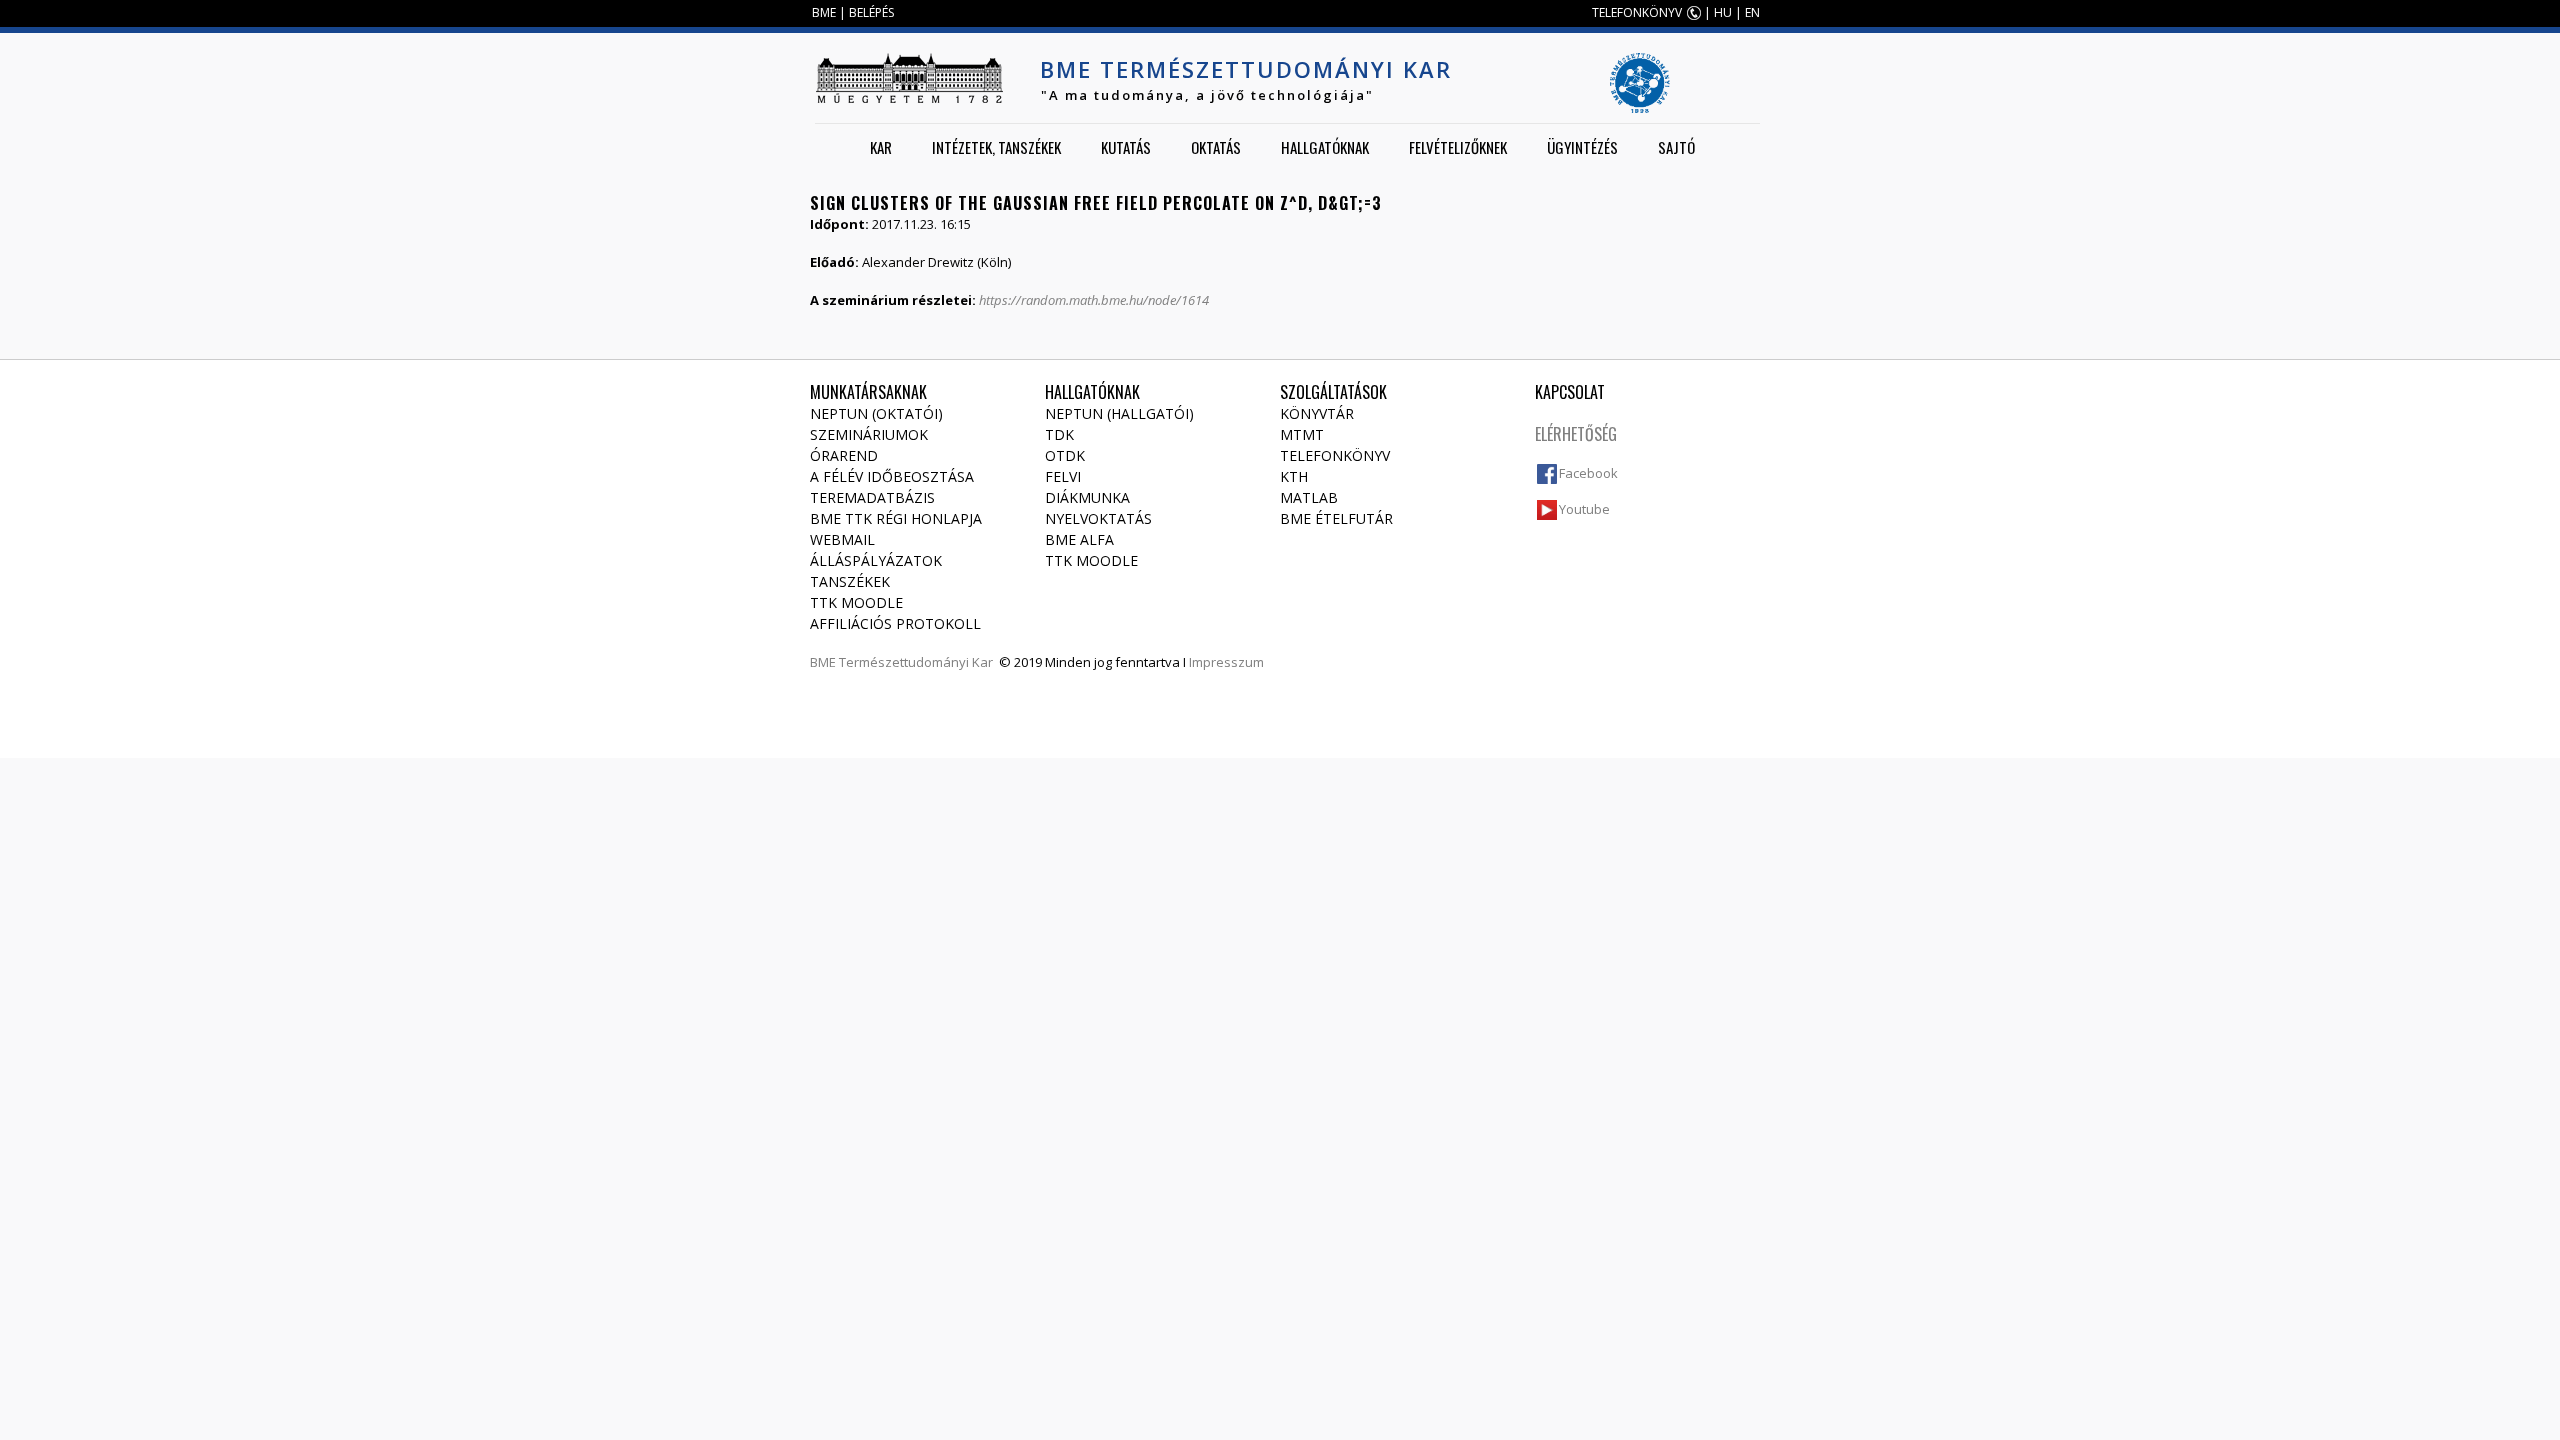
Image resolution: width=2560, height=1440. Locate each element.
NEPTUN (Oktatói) (876, 413)
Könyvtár (1317, 413)
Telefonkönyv (1335, 455)
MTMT (1302, 434)
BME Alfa (1079, 539)
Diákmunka (1087, 497)
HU (1723, 12)
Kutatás (1126, 147)
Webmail (842, 539)
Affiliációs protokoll (895, 623)
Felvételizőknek (1458, 147)
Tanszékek (850, 581)
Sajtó (1676, 147)
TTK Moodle (856, 602)
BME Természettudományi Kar (1246, 69)
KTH (1294, 476)
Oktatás (1216, 147)
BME (824, 12)
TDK (1059, 434)
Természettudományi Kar (916, 662)
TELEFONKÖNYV (1637, 12)
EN (1752, 12)
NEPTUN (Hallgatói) (1119, 413)
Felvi (1063, 476)
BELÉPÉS (871, 12)
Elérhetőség (1576, 434)
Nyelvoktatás (1098, 518)
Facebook (1588, 473)
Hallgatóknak (1325, 147)
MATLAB (1309, 497)
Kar (881, 147)
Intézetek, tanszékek (996, 147)
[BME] (909, 78)
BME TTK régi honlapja (896, 518)
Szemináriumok (869, 434)
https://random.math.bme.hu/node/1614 (1094, 300)
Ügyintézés (1582, 147)
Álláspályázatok (876, 560)
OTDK (1065, 455)
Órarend (844, 455)
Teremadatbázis (872, 497)
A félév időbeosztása (892, 476)
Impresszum (1226, 662)
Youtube (1584, 509)
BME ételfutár (1336, 518)
